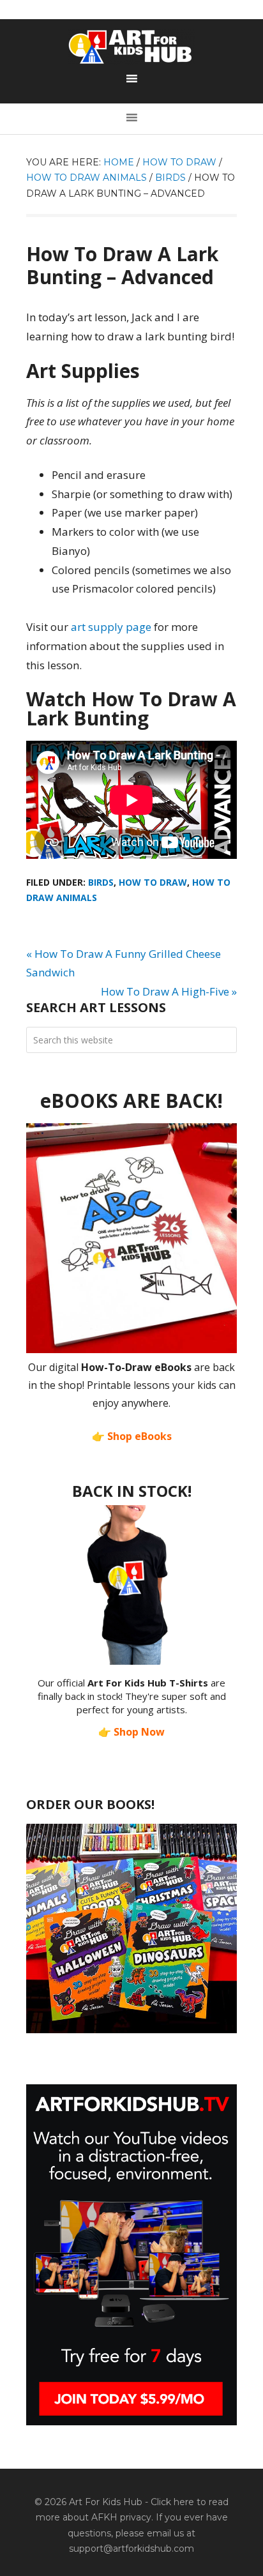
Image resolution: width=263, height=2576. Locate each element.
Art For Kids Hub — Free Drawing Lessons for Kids (131, 47)
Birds (101, 882)
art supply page (111, 627)
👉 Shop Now (131, 1732)
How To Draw (153, 882)
